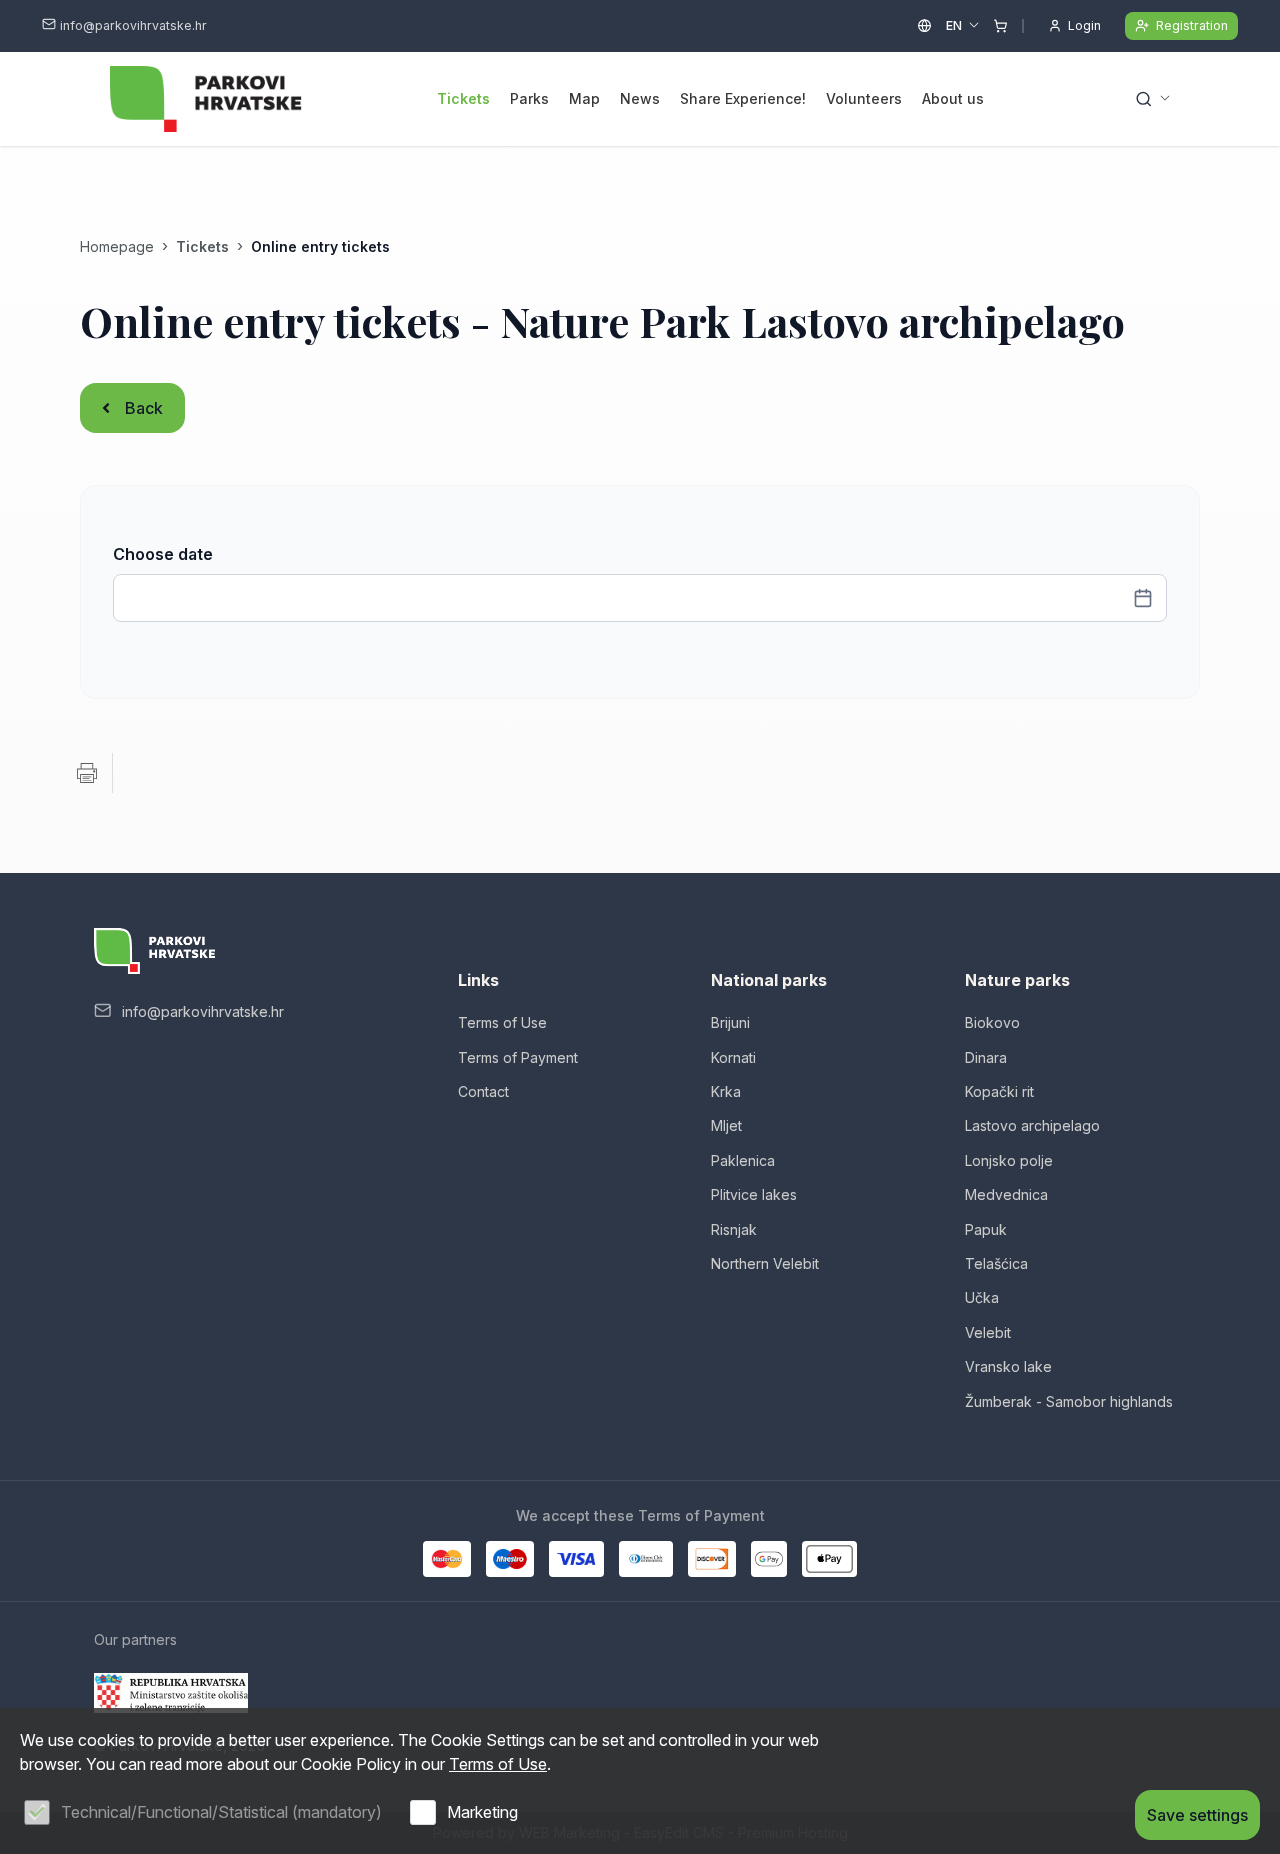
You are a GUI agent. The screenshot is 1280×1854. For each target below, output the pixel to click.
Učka (982, 1297)
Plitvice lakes (754, 1194)
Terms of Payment (518, 1057)
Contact (483, 1091)
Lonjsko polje (1009, 1160)
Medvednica (1006, 1194)
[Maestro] (510, 1559)
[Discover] (712, 1559)
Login (1084, 25)
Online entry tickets (320, 246)
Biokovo (992, 1022)
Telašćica (996, 1263)
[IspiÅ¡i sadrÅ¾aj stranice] (87, 773)
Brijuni (730, 1022)
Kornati (733, 1057)
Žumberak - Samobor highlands (1069, 1401)
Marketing (482, 1812)
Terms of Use (502, 1022)
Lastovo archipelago (1032, 1125)
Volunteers (864, 98)
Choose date (163, 554)
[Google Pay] (769, 1559)
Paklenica (743, 1160)
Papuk (986, 1229)
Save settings (1197, 1815)
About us (953, 98)
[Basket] (1000, 26)
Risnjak (734, 1229)
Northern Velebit (765, 1263)
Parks (529, 98)
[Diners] (646, 1559)
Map (584, 98)
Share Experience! (743, 98)
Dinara (986, 1057)
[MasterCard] (447, 1559)
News (640, 98)
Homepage (117, 246)
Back (144, 408)
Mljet (726, 1125)
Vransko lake (1008, 1366)
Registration (1192, 25)
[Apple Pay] (829, 1559)
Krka (726, 1091)
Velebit (988, 1332)
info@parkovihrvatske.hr (133, 25)
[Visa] (576, 1559)
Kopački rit (999, 1091)
